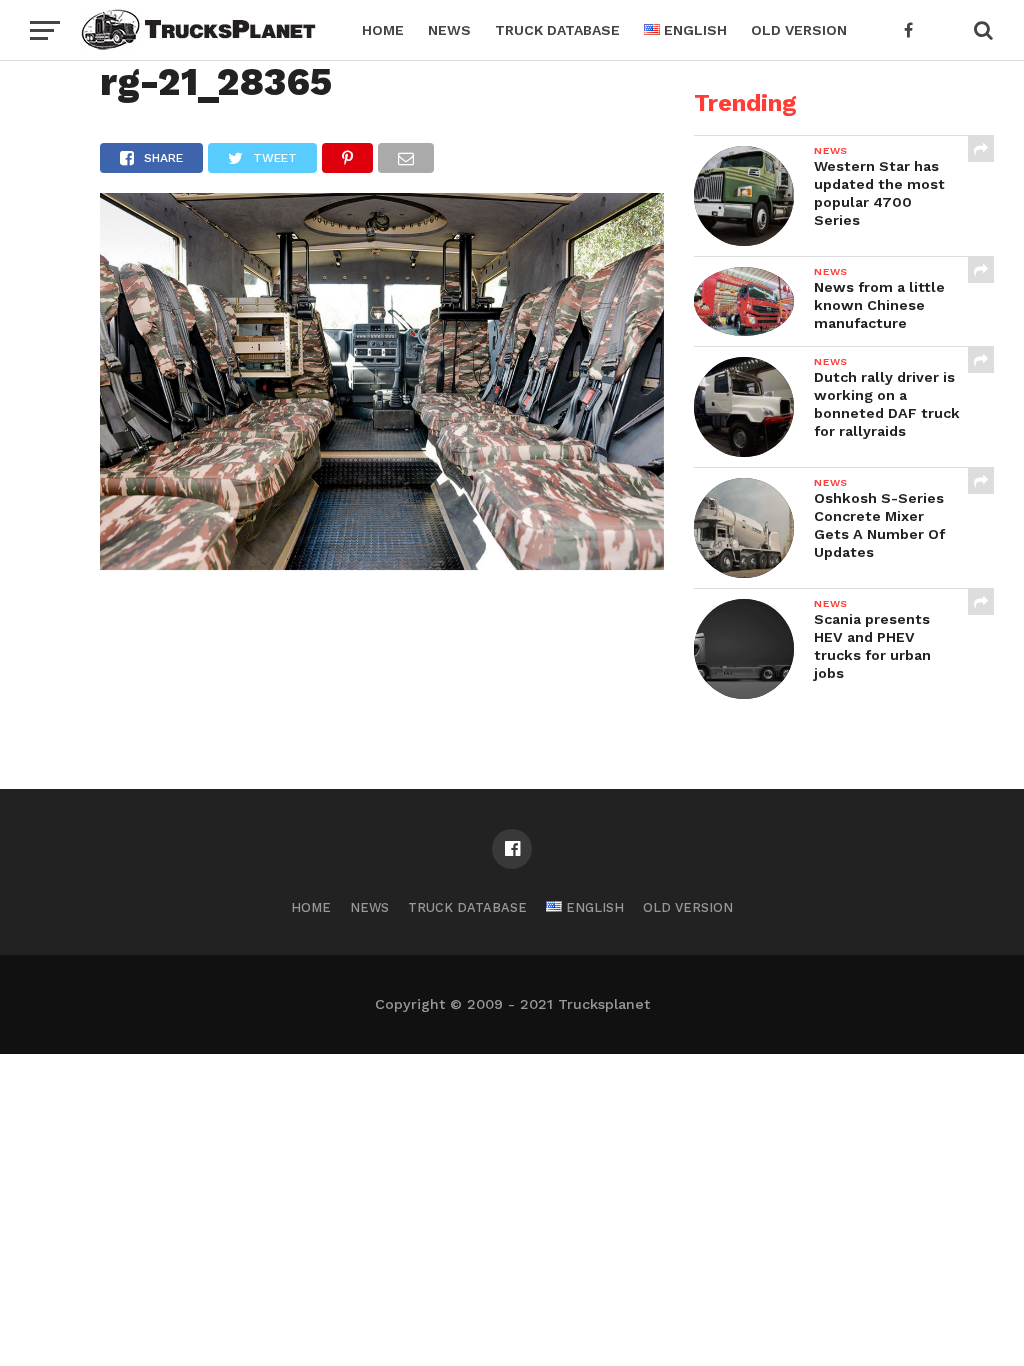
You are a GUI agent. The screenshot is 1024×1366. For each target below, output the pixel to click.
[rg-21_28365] (382, 563)
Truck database (557, 30)
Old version (799, 30)
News (449, 30)
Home (383, 30)
